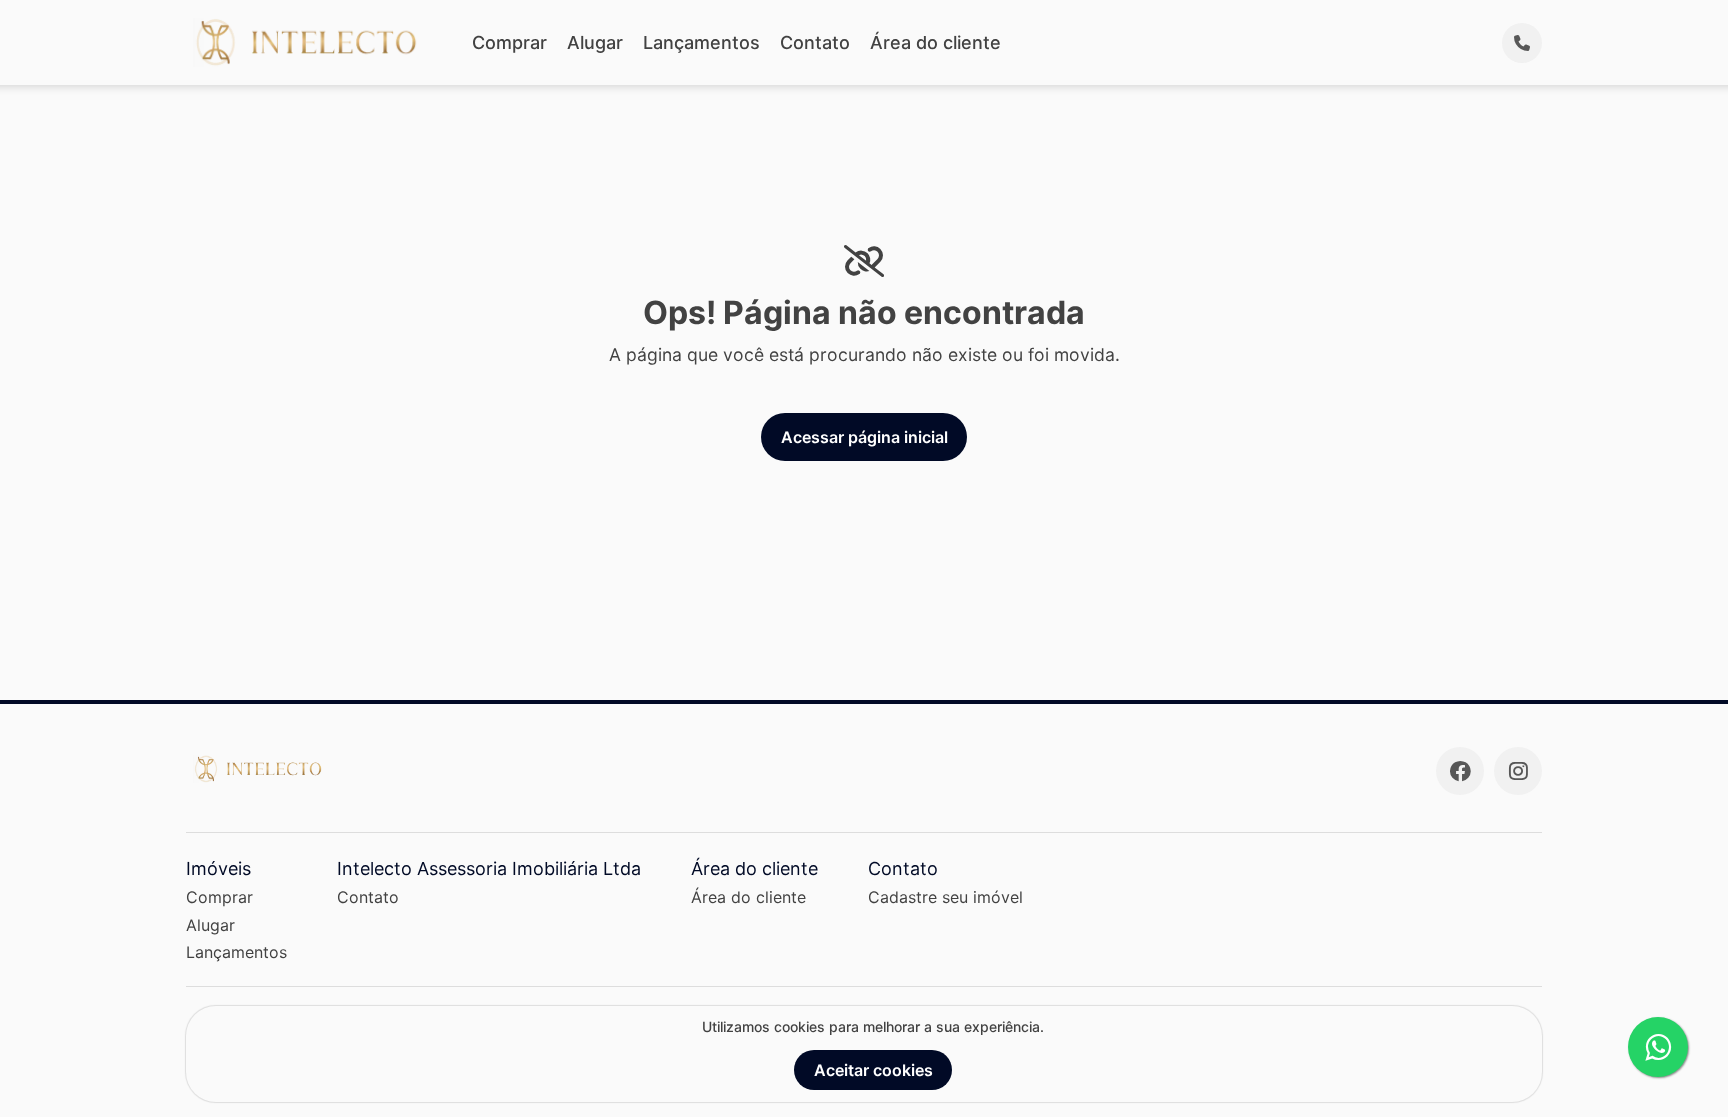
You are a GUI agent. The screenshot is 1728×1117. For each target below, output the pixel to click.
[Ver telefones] (1522, 43)
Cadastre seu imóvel (945, 897)
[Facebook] (1460, 771)
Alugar (595, 42)
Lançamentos (701, 42)
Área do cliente (935, 42)
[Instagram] (1518, 771)
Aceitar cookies (873, 1070)
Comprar (509, 42)
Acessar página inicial (864, 437)
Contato (815, 42)
